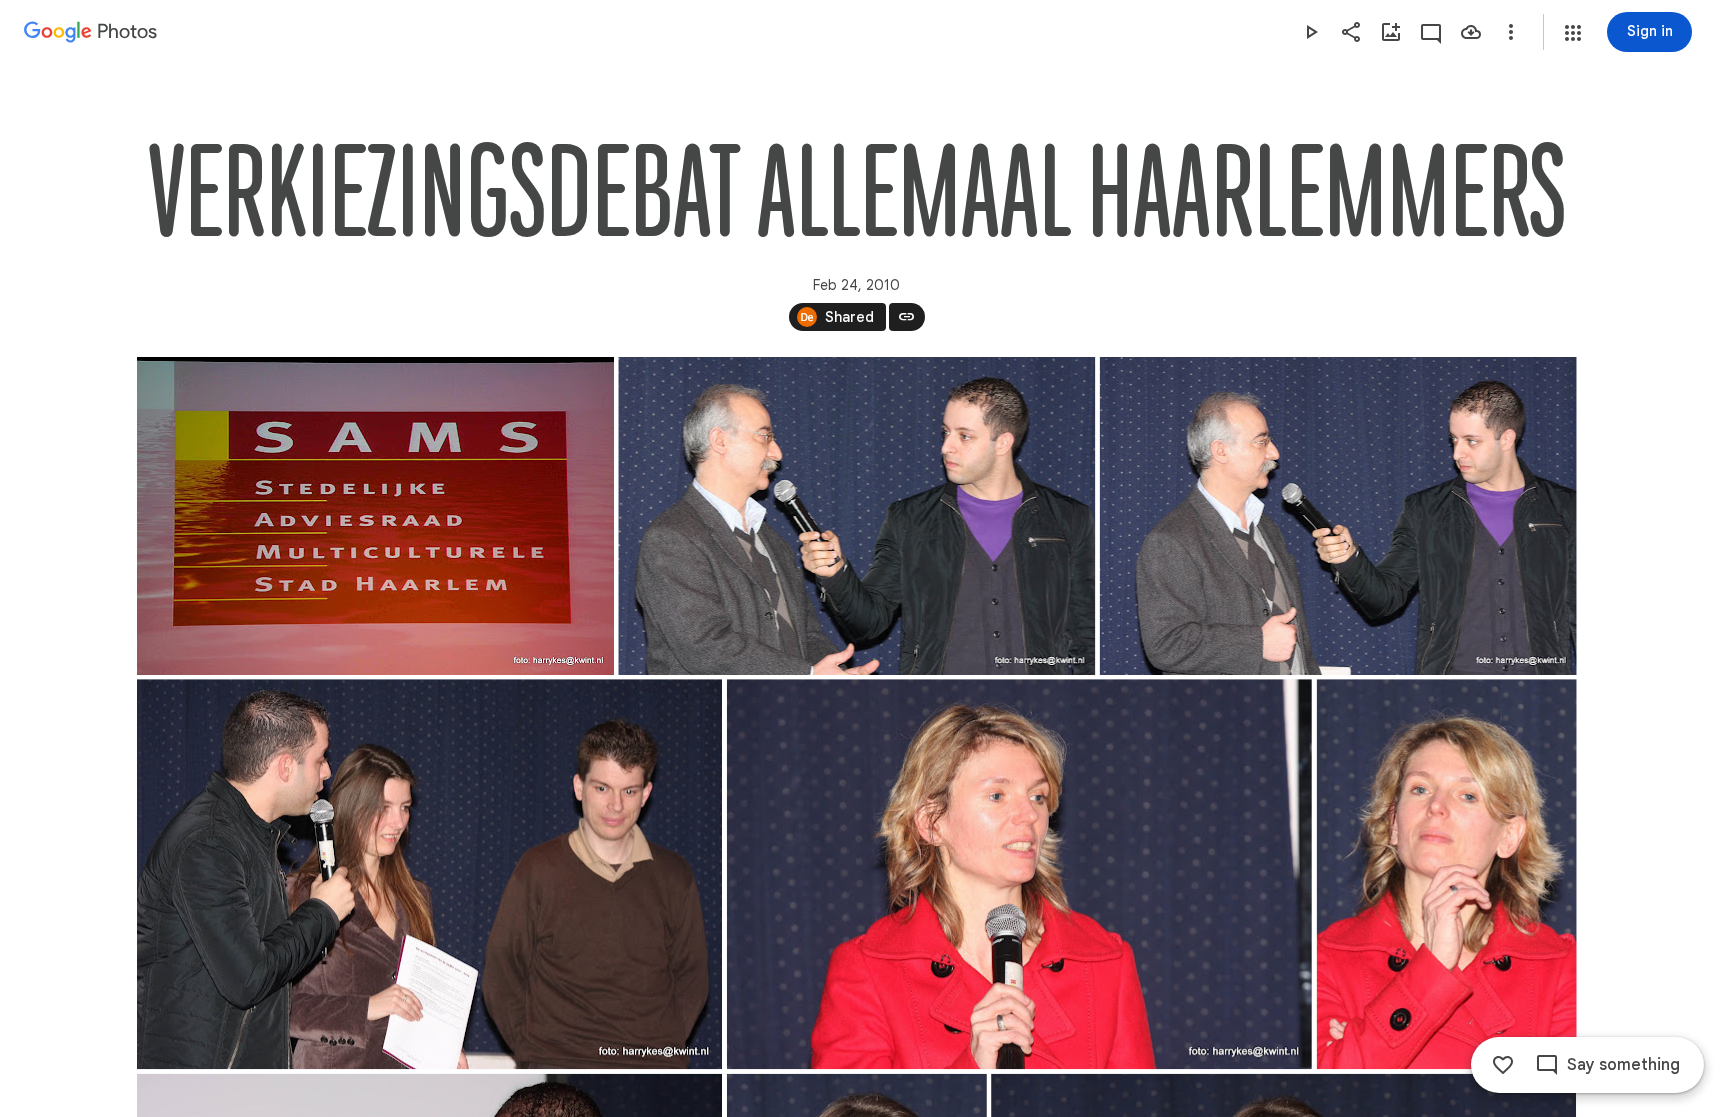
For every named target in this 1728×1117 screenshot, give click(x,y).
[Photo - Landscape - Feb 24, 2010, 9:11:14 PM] (1018, 874)
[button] (1573, 33)
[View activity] (1431, 32)
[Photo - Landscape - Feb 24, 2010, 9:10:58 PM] (429, 874)
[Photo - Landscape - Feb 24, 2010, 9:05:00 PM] (375, 516)
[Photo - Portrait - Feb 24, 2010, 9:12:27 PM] (1446, 874)
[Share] (1351, 32)
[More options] (1511, 32)
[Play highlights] (1311, 32)
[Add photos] (1391, 32)
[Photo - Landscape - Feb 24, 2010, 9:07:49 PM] (1337, 516)
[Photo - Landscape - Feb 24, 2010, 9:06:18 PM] (856, 516)
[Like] (1503, 1065)
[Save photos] (1471, 32)
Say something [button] (1623, 1065)
